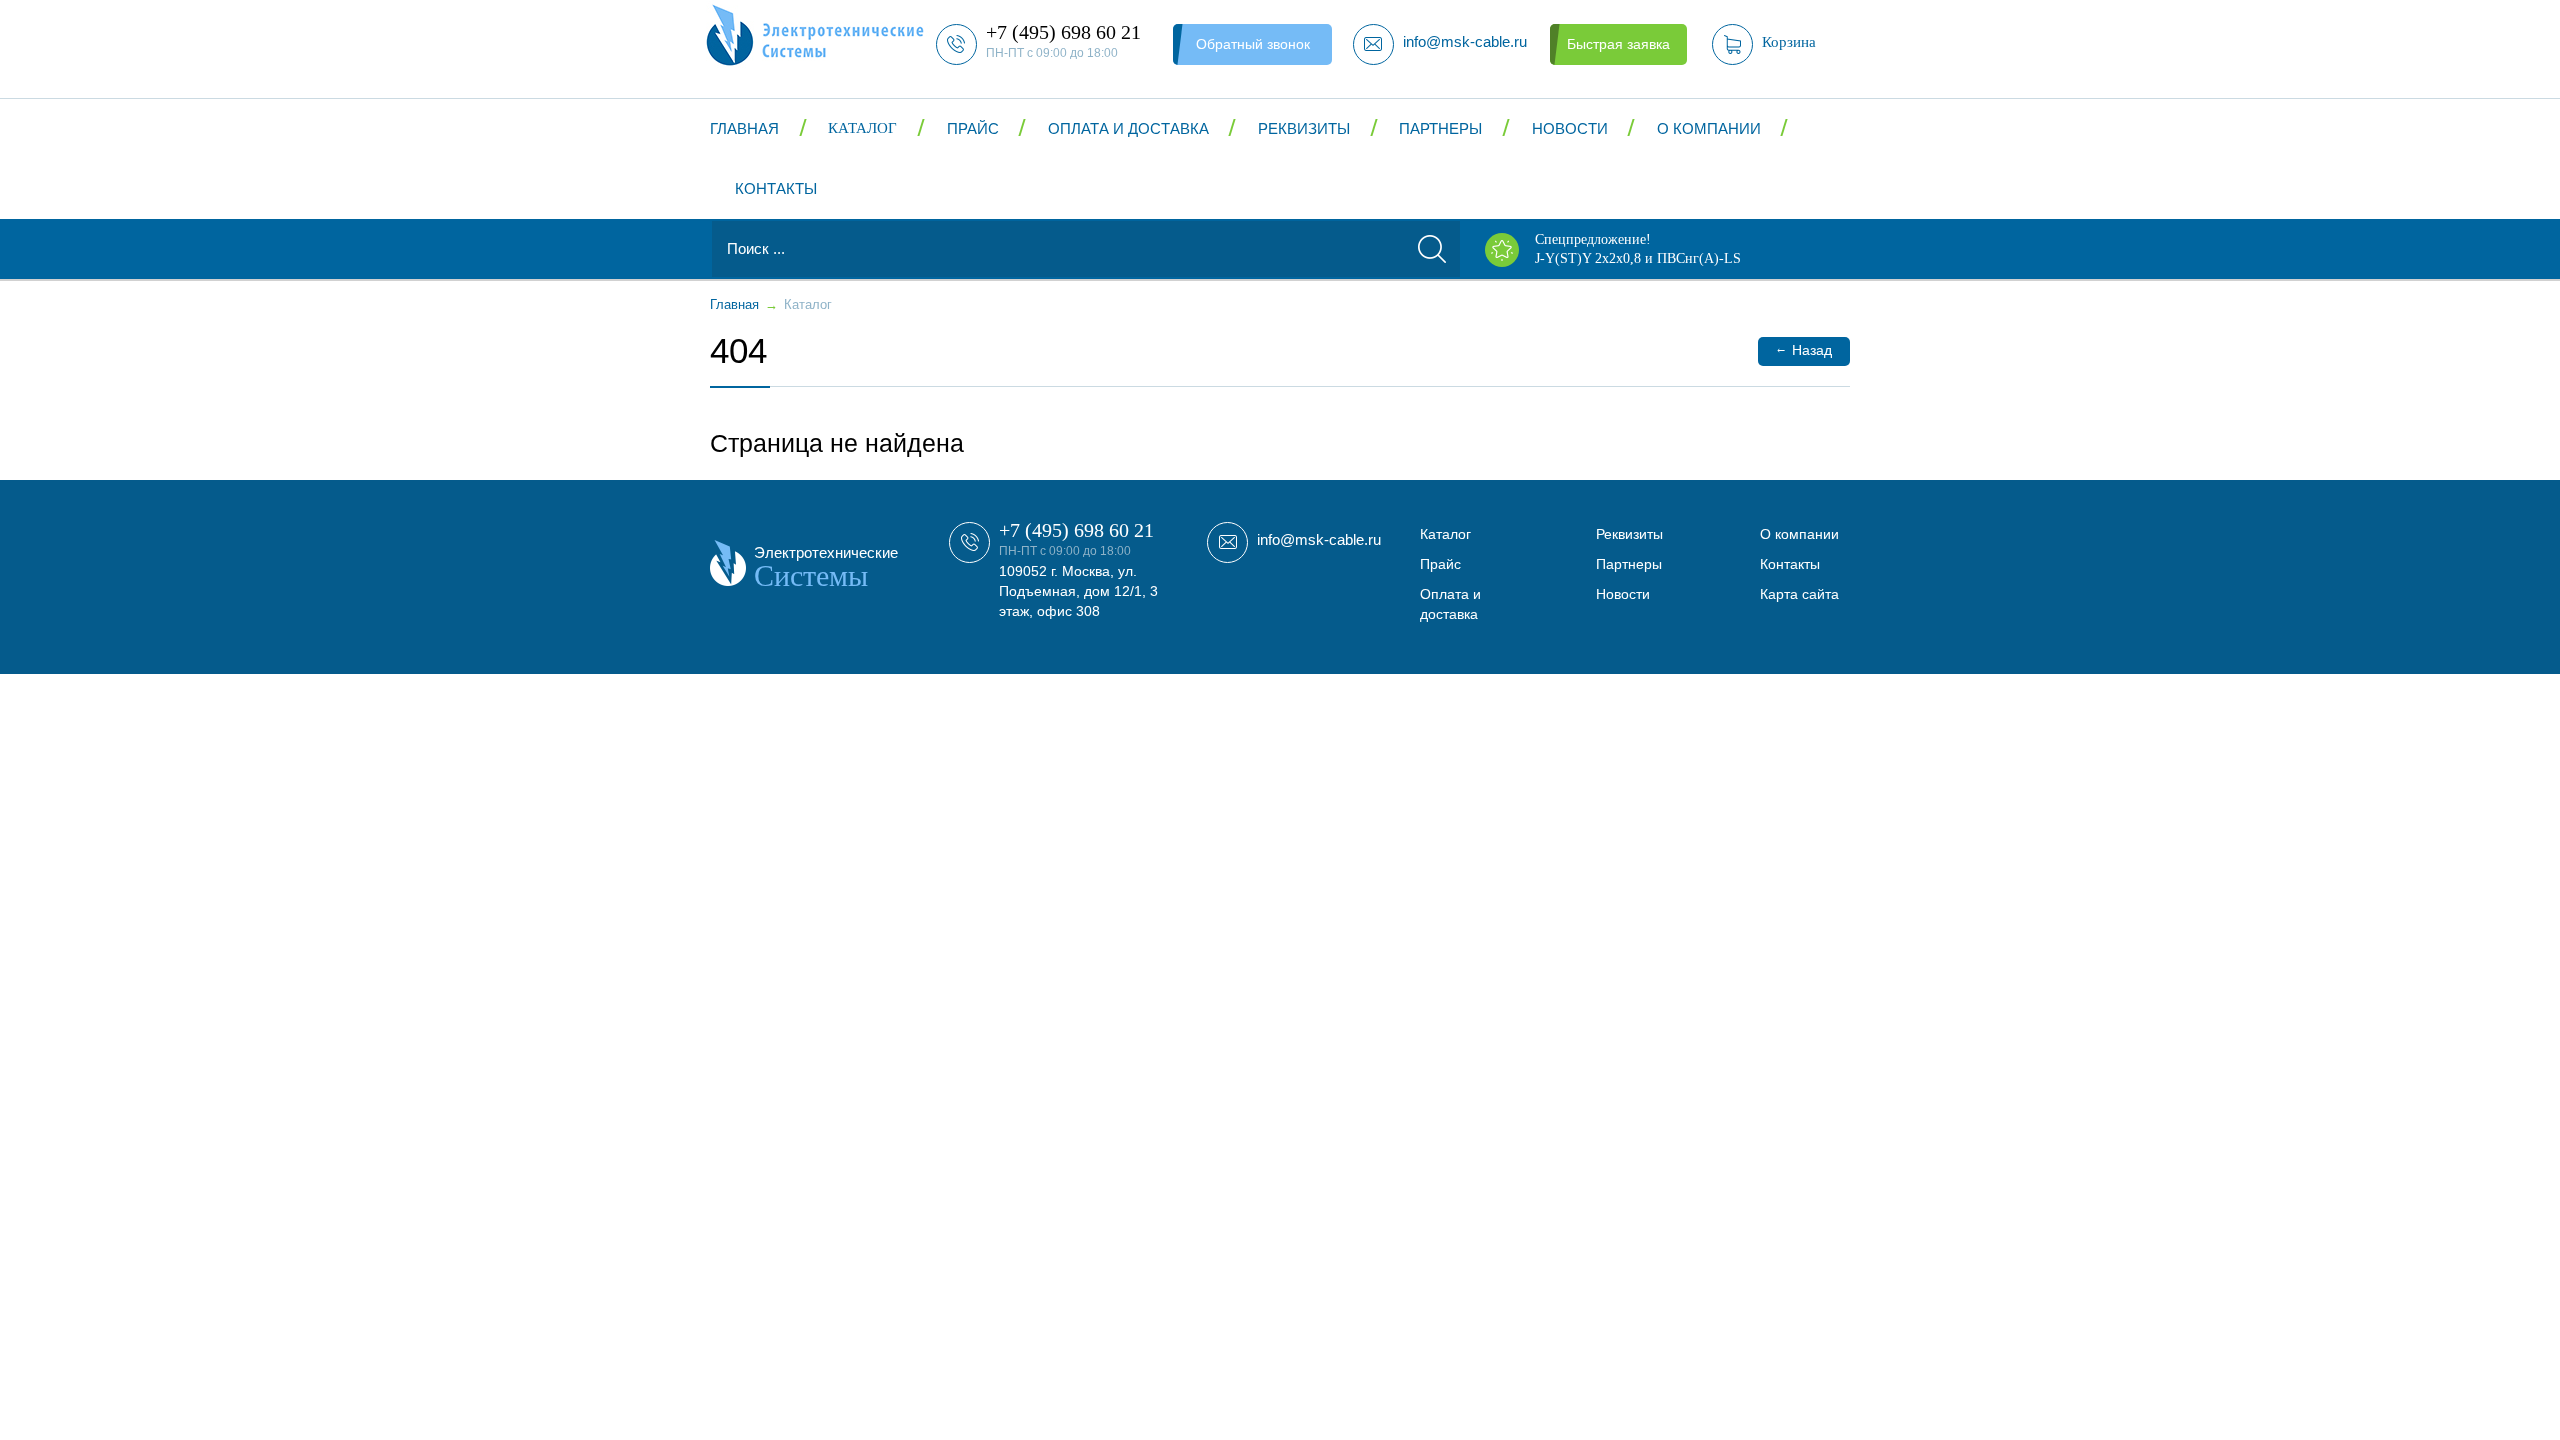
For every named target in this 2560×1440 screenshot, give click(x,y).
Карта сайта (1799, 594)
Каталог (862, 128)
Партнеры (1440, 128)
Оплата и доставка (1128, 128)
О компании (1709, 128)
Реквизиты (1304, 128)
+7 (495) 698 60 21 (1076, 530)
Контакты (776, 188)
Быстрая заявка (1618, 44)
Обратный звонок (1253, 44)
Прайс (973, 128)
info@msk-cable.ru (1319, 539)
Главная (744, 128)
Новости (1570, 128)
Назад (1803, 349)
